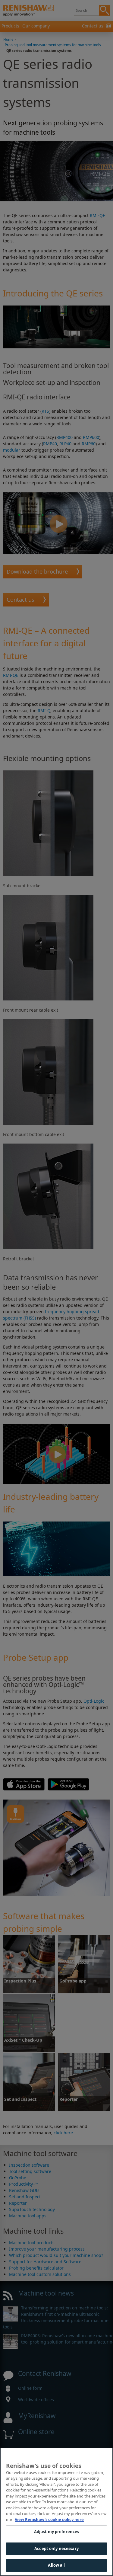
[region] (56, 2512)
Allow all (56, 2565)
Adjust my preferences (57, 2532)
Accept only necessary (56, 2549)
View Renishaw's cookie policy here (49, 2520)
